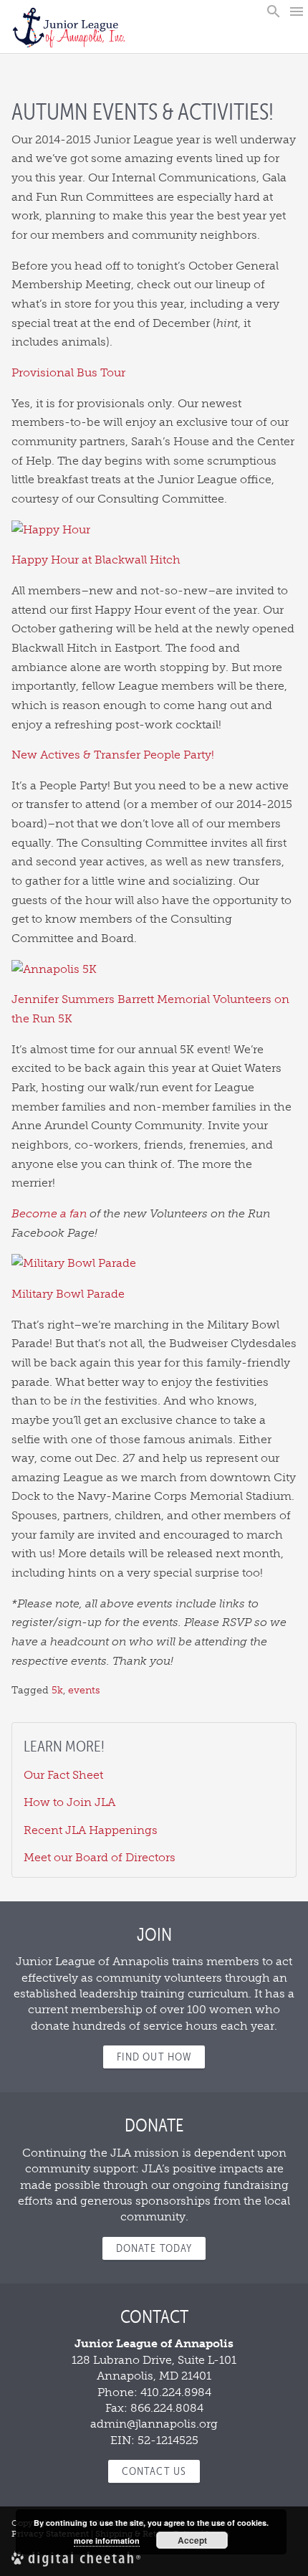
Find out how (154, 2057)
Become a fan (49, 1213)
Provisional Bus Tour (68, 372)
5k (57, 1690)
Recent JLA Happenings (91, 1830)
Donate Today (154, 2248)
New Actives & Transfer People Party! (113, 755)
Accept (192, 2540)
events (84, 1690)
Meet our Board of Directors (100, 1857)
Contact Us (154, 2471)
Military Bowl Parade (68, 1294)
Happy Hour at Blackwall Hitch (96, 560)
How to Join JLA (69, 1802)
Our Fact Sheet (63, 1775)
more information (107, 2541)
